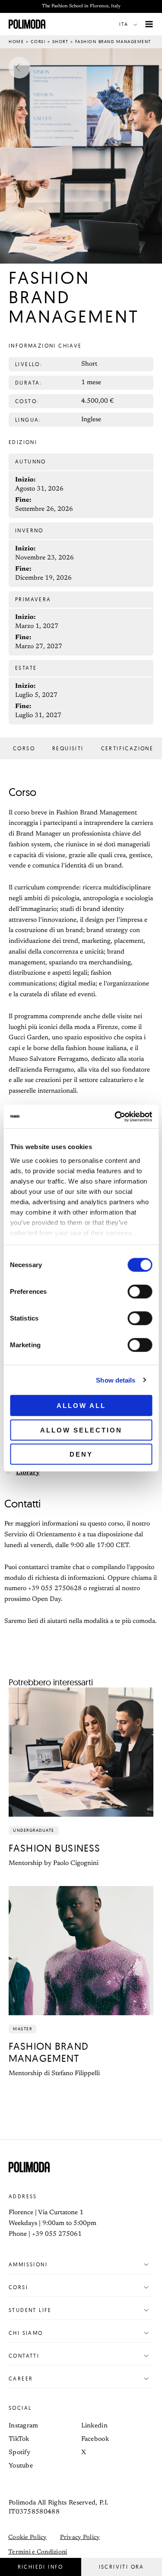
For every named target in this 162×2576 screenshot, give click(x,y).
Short (60, 42)
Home (16, 42)
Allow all (81, 1406)
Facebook (95, 2439)
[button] (130, 24)
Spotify (19, 2453)
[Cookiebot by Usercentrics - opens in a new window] (115, 1116)
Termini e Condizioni (38, 2552)
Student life (30, 2310)
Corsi (38, 42)
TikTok (19, 2439)
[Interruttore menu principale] (149, 24)
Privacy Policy (80, 2538)
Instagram (24, 2426)
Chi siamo (26, 2333)
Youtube (21, 2466)
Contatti (24, 2356)
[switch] (140, 1292)
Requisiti (68, 749)
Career (21, 2379)
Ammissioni (28, 2264)
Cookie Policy (28, 2538)
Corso (24, 749)
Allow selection (81, 1430)
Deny (81, 1454)
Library (28, 1473)
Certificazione (127, 749)
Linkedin (94, 2426)
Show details (116, 1380)
